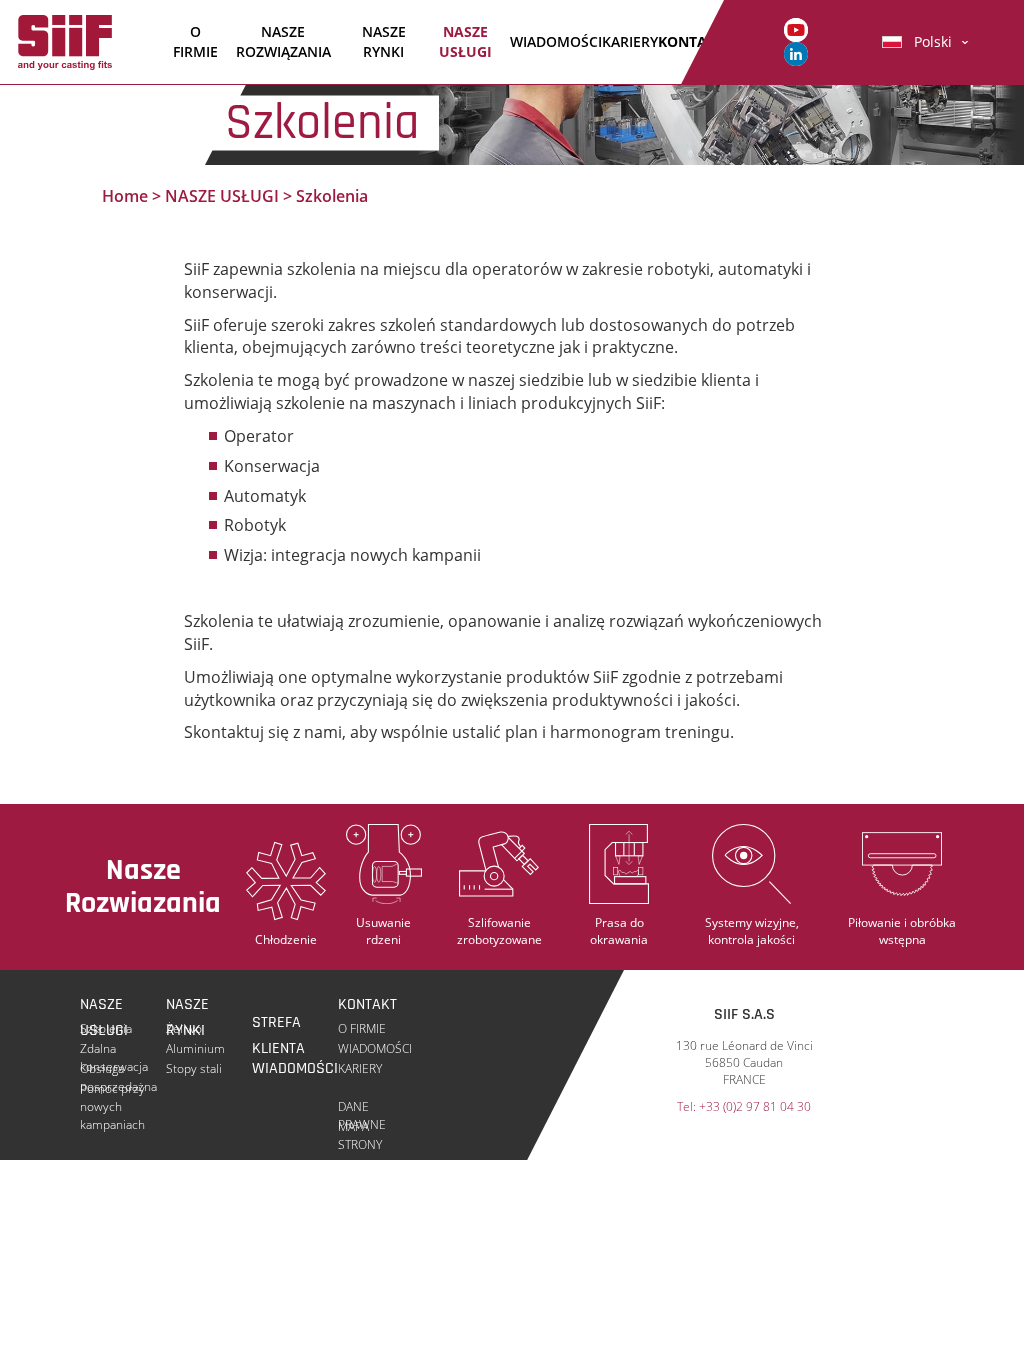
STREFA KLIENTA (278, 1024)
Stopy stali (194, 1068)
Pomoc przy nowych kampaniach (112, 1089)
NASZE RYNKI (384, 41)
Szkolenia (106, 1028)
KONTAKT (691, 41)
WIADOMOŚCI (556, 41)
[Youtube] (796, 28)
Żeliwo (184, 1028)
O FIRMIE (195, 41)
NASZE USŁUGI (465, 41)
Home (125, 196)
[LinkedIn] (796, 52)
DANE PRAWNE (362, 1107)
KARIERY (630, 41)
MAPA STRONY (360, 1127)
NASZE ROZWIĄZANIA (283, 41)
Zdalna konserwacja (114, 1049)
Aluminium (195, 1048)
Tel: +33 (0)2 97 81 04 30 (744, 1107)
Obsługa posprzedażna (118, 1069)
